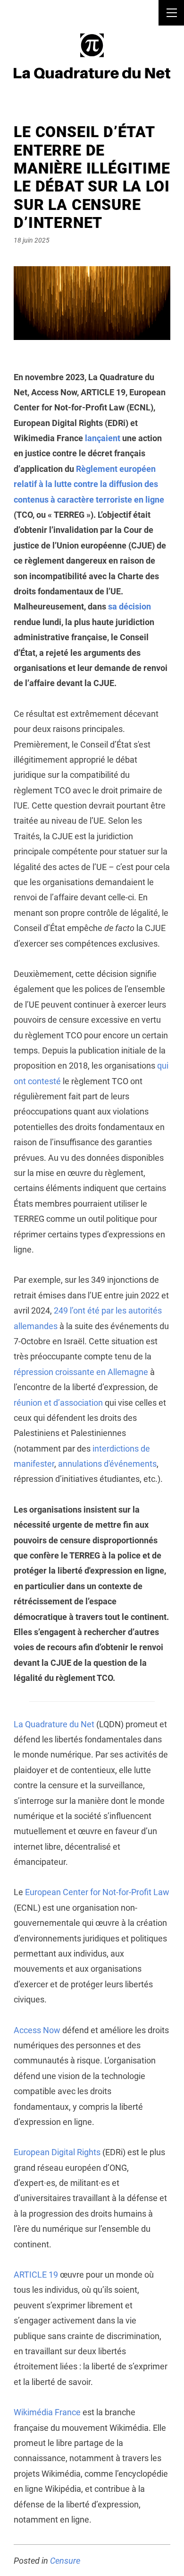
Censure (65, 2561)
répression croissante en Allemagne (81, 1372)
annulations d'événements (107, 1464)
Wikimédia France (47, 2412)
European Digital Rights (57, 2152)
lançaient (103, 438)
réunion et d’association (58, 1403)
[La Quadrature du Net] (92, 56)
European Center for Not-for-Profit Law (97, 1892)
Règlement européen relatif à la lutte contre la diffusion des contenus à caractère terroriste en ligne (89, 484)
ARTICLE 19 (36, 2275)
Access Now (37, 2030)
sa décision (130, 606)
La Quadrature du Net (54, 1724)
